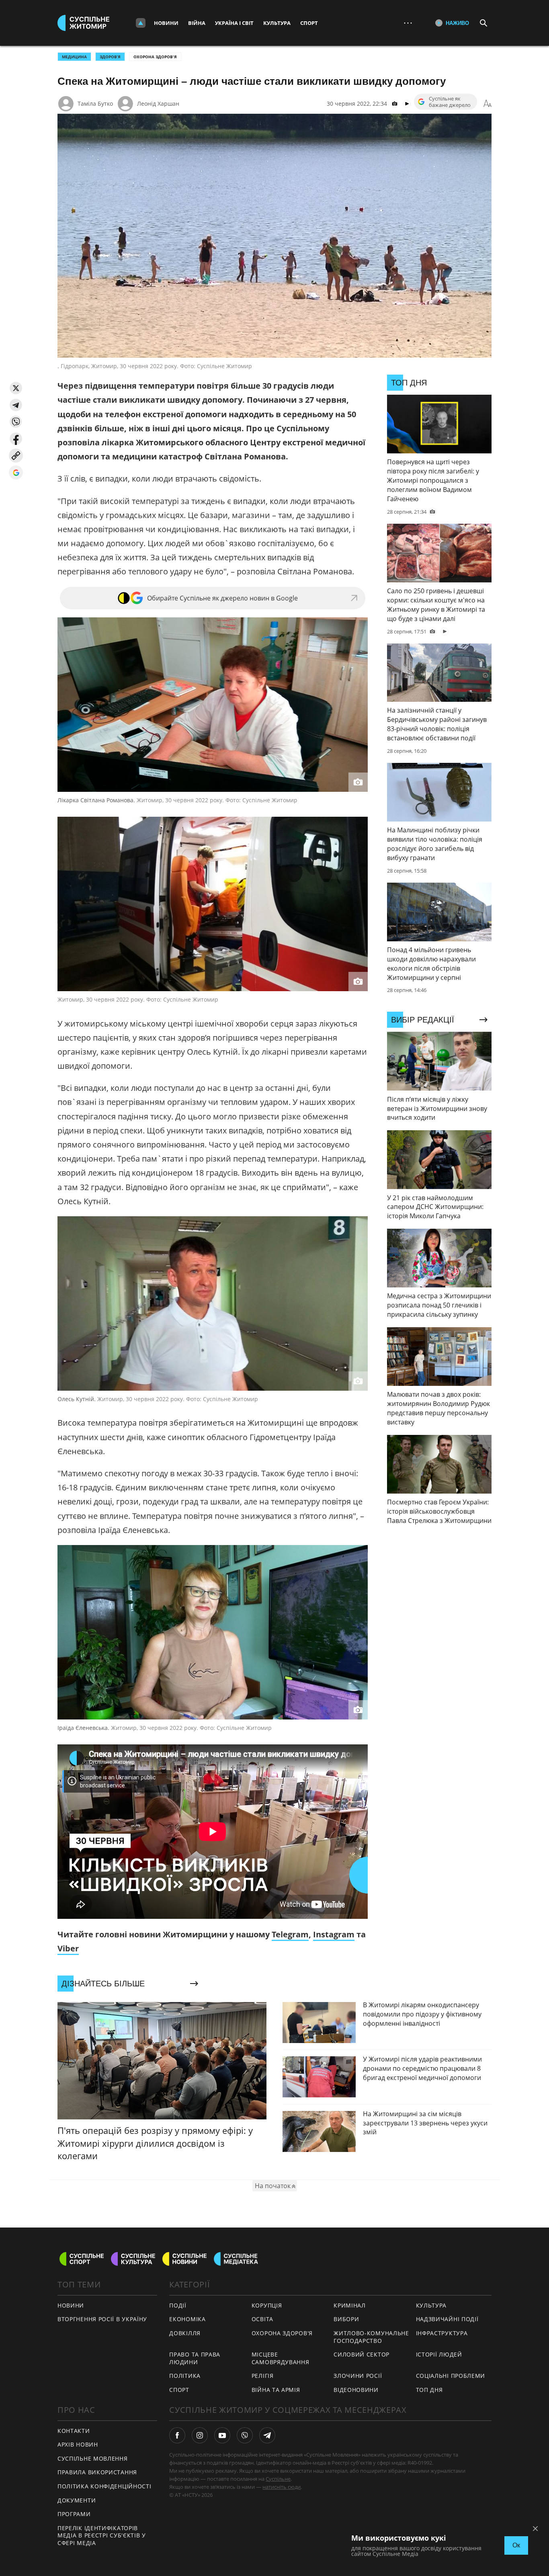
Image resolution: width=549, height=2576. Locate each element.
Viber (68, 1948)
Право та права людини (195, 2358)
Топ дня (429, 2390)
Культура (277, 23)
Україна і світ (234, 23)
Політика (185, 2376)
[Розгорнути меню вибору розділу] (141, 23)
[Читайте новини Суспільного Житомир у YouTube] (222, 2435)
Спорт (309, 23)
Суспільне (278, 2479)
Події (178, 2305)
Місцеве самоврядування (281, 2358)
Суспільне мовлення (93, 2458)
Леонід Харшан (158, 103)
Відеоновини (356, 2390)
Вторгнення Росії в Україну (102, 2319)
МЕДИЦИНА (74, 57)
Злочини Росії (358, 2376)
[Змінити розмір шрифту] (488, 104)
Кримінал (350, 2305)
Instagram (334, 1934)
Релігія (263, 2376)
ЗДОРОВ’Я (110, 57)
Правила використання (97, 2472)
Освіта (262, 2319)
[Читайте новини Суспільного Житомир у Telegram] (267, 2435)
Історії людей (439, 2354)
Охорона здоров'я (155, 57)
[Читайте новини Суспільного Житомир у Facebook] (177, 2435)
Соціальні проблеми (451, 2376)
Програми (74, 2514)
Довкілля (185, 2333)
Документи (77, 2500)
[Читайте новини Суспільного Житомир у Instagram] (200, 2435)
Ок (516, 2545)
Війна (197, 23)
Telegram (290, 1934)
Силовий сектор (362, 2354)
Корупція (267, 2305)
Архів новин (78, 2444)
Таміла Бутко (95, 103)
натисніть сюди (282, 2487)
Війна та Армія (276, 2390)
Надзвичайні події (447, 2319)
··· (408, 23)
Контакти (74, 2431)
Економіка (187, 2319)
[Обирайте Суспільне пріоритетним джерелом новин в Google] (16, 472)
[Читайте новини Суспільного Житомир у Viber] (245, 2435)
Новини (166, 23)
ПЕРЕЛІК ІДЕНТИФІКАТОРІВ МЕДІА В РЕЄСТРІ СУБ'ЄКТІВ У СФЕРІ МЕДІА (102, 2535)
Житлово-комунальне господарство (371, 2337)
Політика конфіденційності (104, 2486)
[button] (16, 388)
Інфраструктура (442, 2333)
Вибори (346, 2319)
